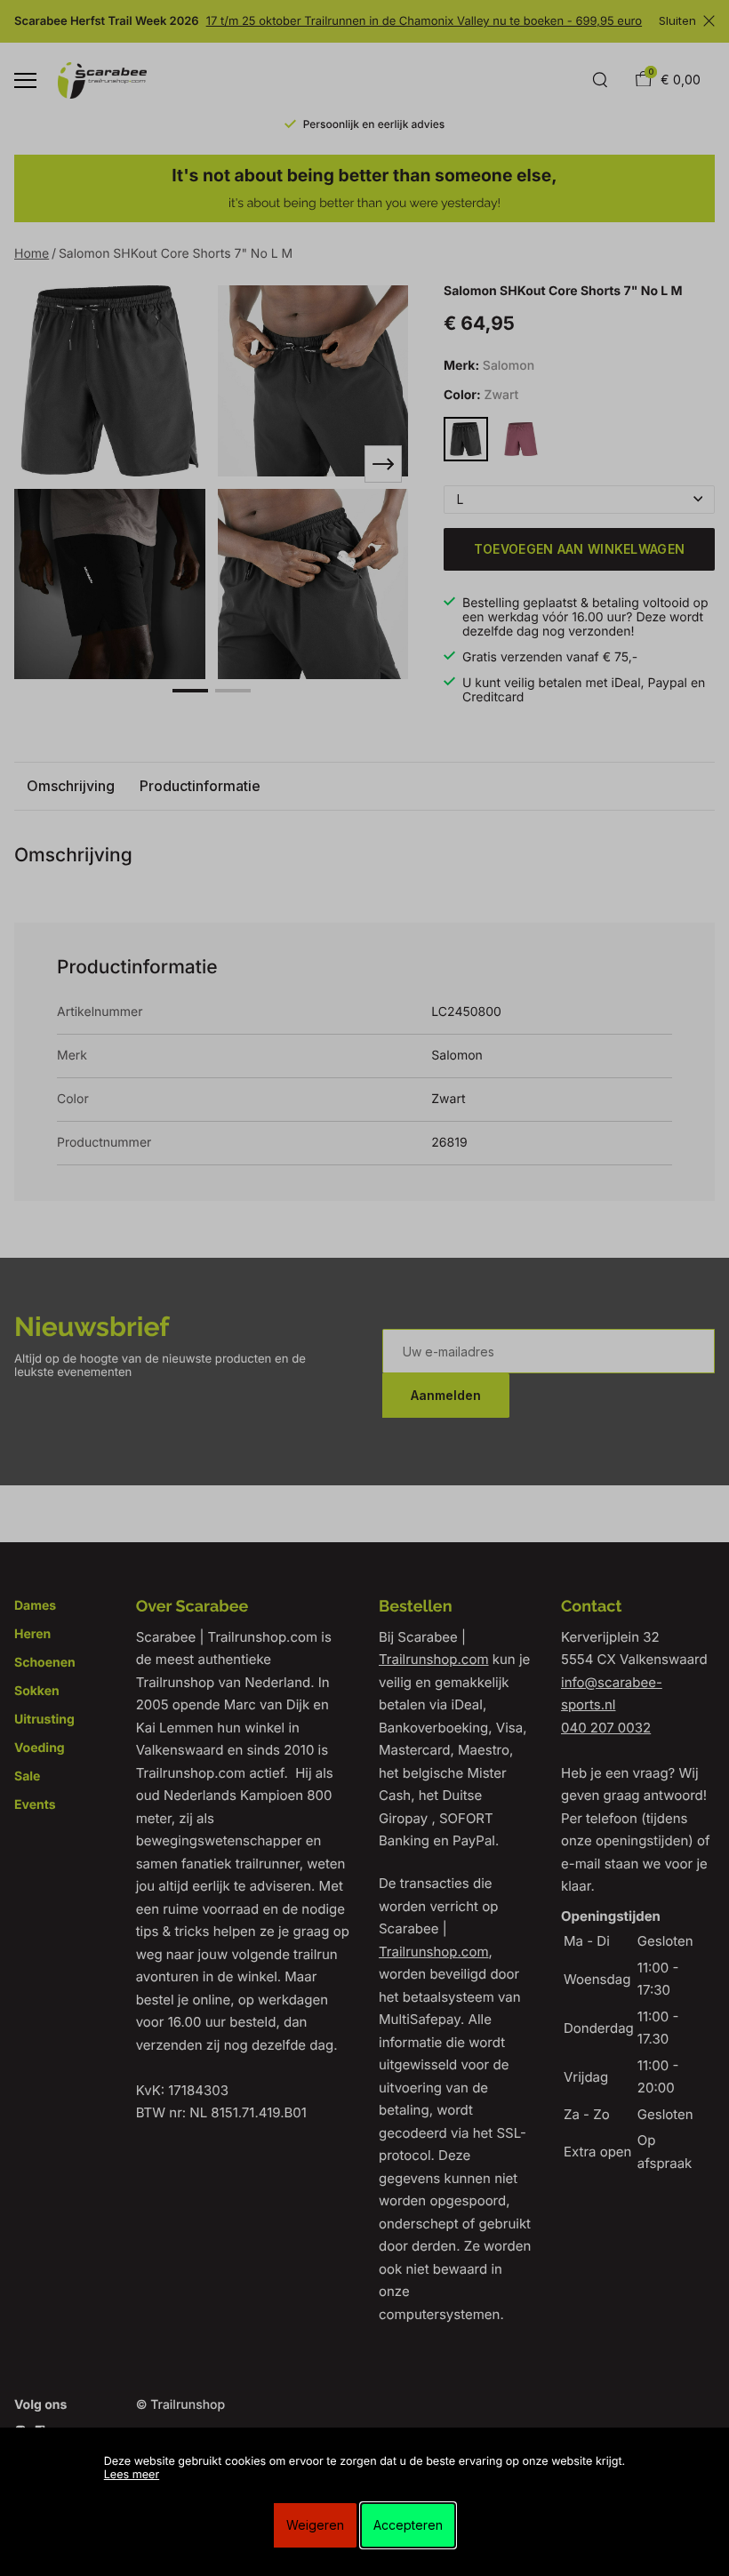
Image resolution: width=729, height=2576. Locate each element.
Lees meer (132, 2475)
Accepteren (408, 2525)
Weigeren (315, 2525)
